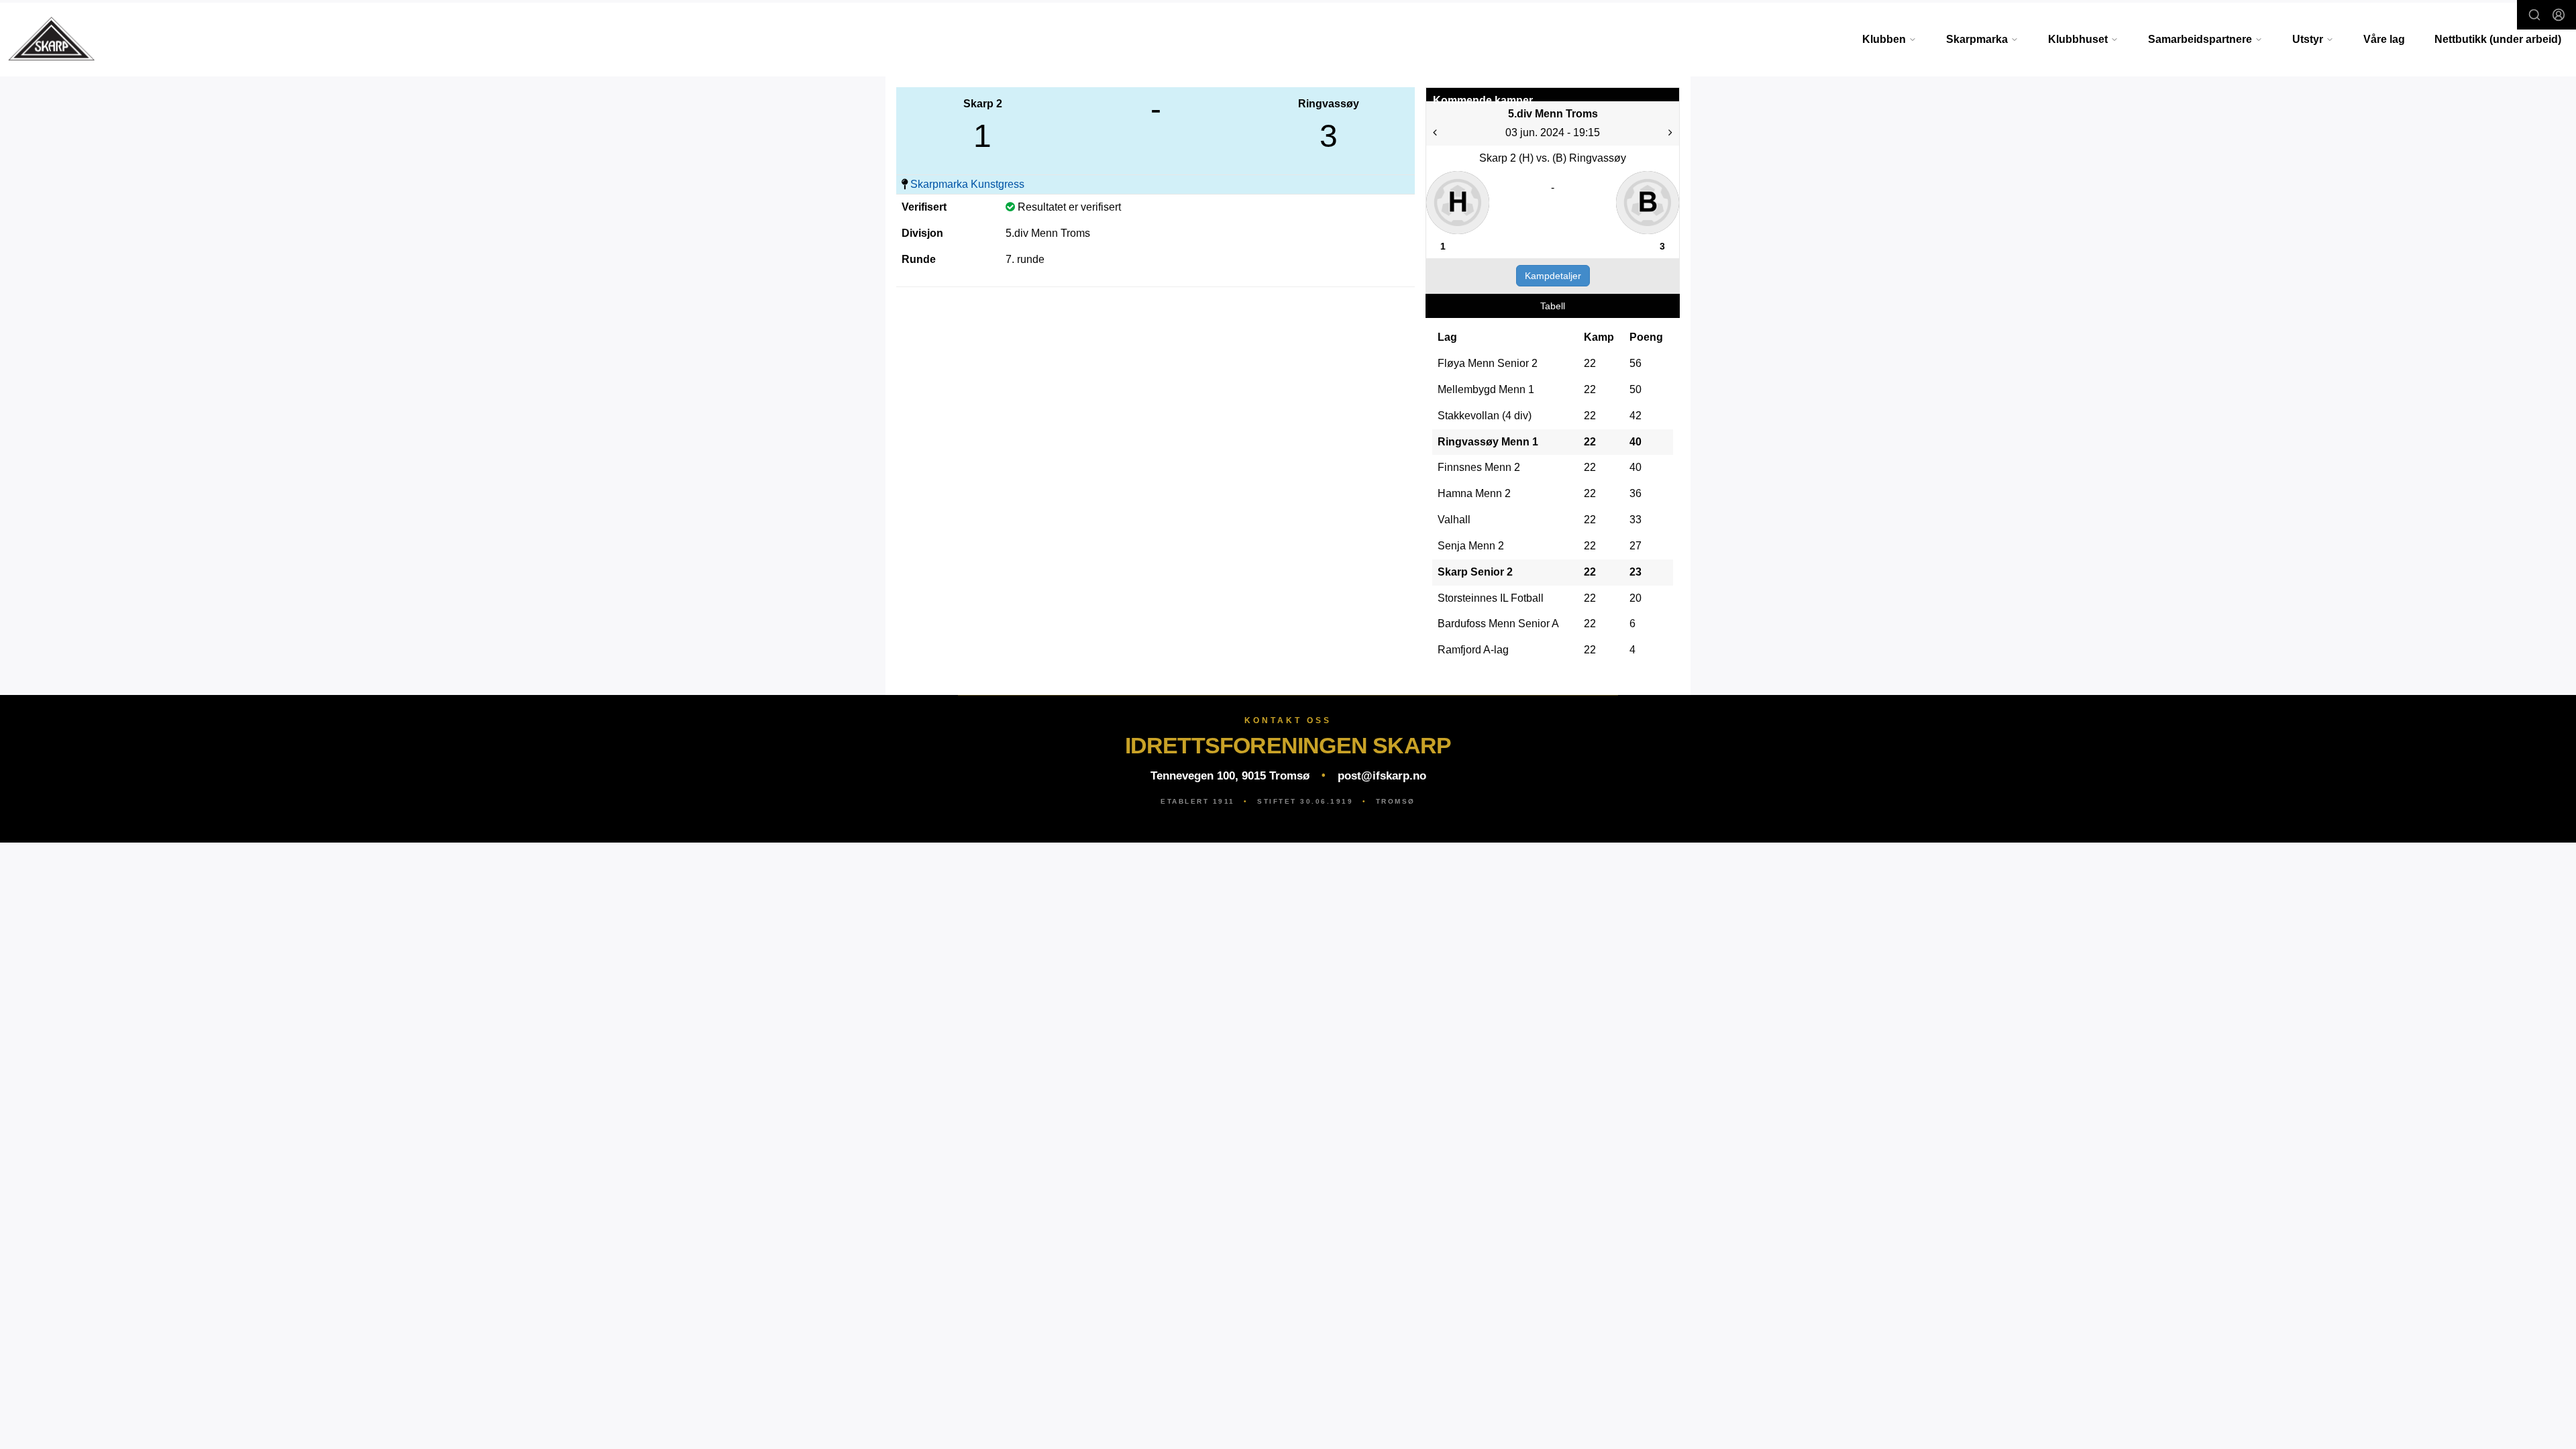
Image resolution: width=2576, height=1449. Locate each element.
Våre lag (2384, 39)
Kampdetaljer (1553, 276)
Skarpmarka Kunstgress (967, 184)
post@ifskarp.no (1382, 776)
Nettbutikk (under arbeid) (2498, 39)
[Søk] (2534, 15)
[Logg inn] (2559, 15)
